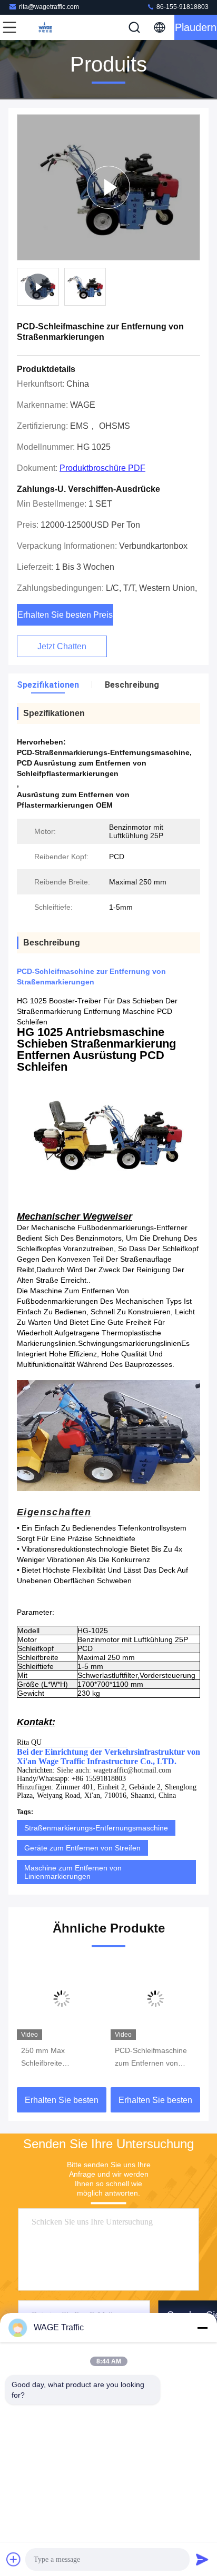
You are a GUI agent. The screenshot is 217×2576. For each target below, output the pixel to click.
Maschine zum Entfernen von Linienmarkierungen (73, 1872)
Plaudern (196, 27)
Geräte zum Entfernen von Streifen (82, 1848)
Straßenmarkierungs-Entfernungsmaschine (96, 1828)
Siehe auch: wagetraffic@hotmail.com (114, 1770)
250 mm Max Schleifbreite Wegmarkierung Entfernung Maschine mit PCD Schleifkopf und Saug (61, 2058)
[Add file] (14, 2559)
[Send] (202, 2559)
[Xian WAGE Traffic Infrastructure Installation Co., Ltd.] (44, 27)
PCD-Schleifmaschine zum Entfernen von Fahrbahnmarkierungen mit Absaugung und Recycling (154, 2058)
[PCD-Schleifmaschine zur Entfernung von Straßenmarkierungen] (108, 187)
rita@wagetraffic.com (49, 7)
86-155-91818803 (182, 7)
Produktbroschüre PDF (102, 468)
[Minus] (202, 2328)
